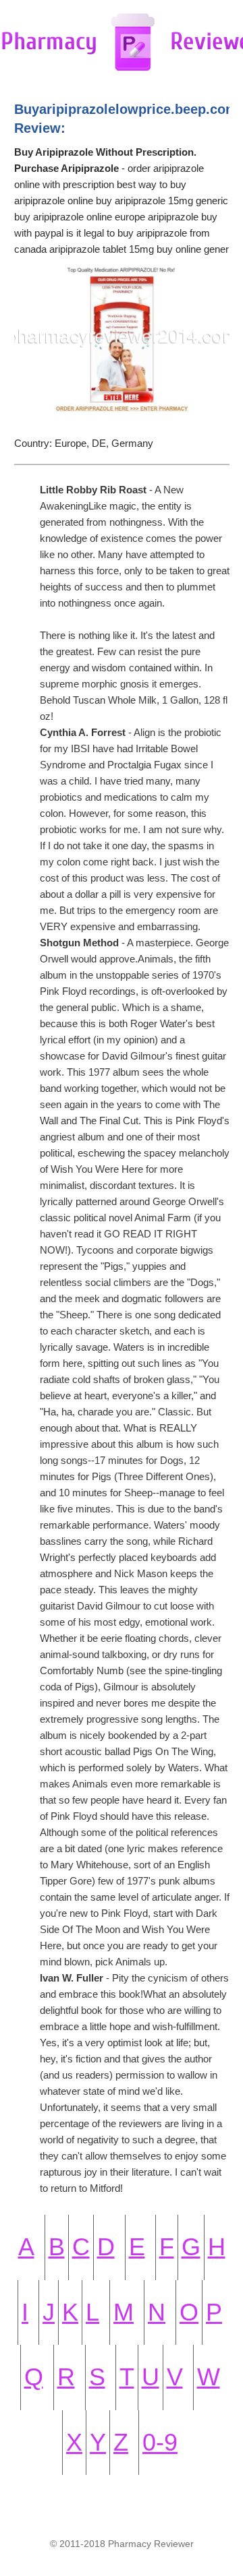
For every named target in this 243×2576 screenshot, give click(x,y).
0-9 (160, 2442)
